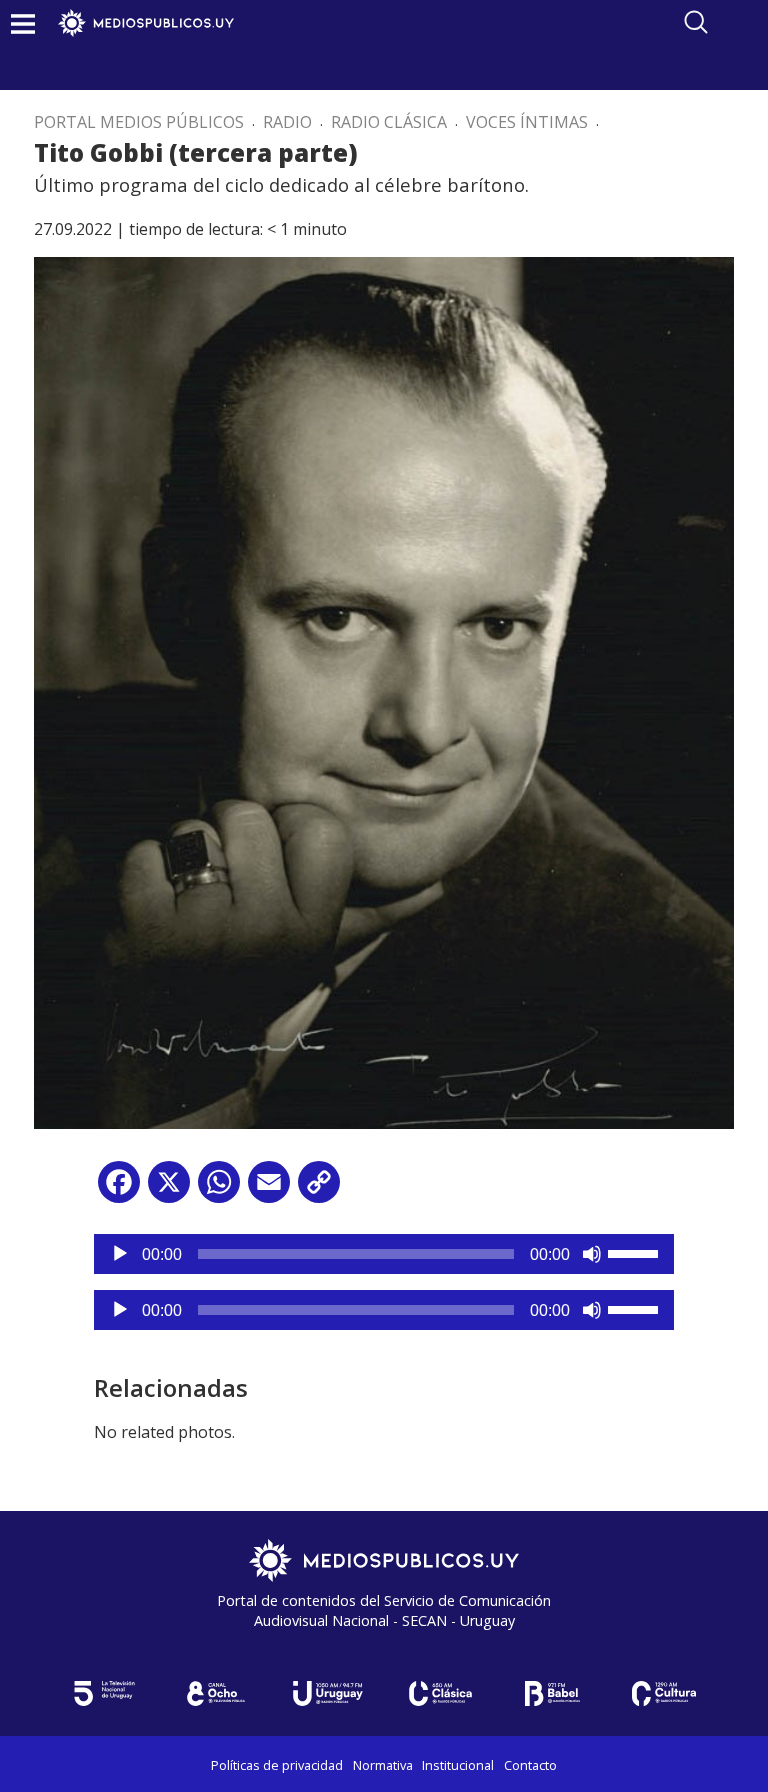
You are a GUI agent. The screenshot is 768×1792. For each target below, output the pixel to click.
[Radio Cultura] (664, 1693)
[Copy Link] (319, 1189)
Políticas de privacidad (277, 1765)
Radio (287, 122)
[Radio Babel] (552, 1693)
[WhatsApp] (219, 1189)
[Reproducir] (120, 1254)
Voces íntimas (527, 122)
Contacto (530, 1765)
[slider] (636, 1252)
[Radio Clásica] (440, 1693)
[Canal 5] (104, 1693)
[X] (169, 1189)
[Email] (269, 1189)
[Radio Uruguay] (328, 1693)
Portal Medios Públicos (139, 122)
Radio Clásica (389, 122)
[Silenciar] (592, 1254)
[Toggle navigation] (23, 23)
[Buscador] (696, 22)
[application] (384, 1254)
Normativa (383, 1765)
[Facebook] (119, 1189)
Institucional (458, 1765)
